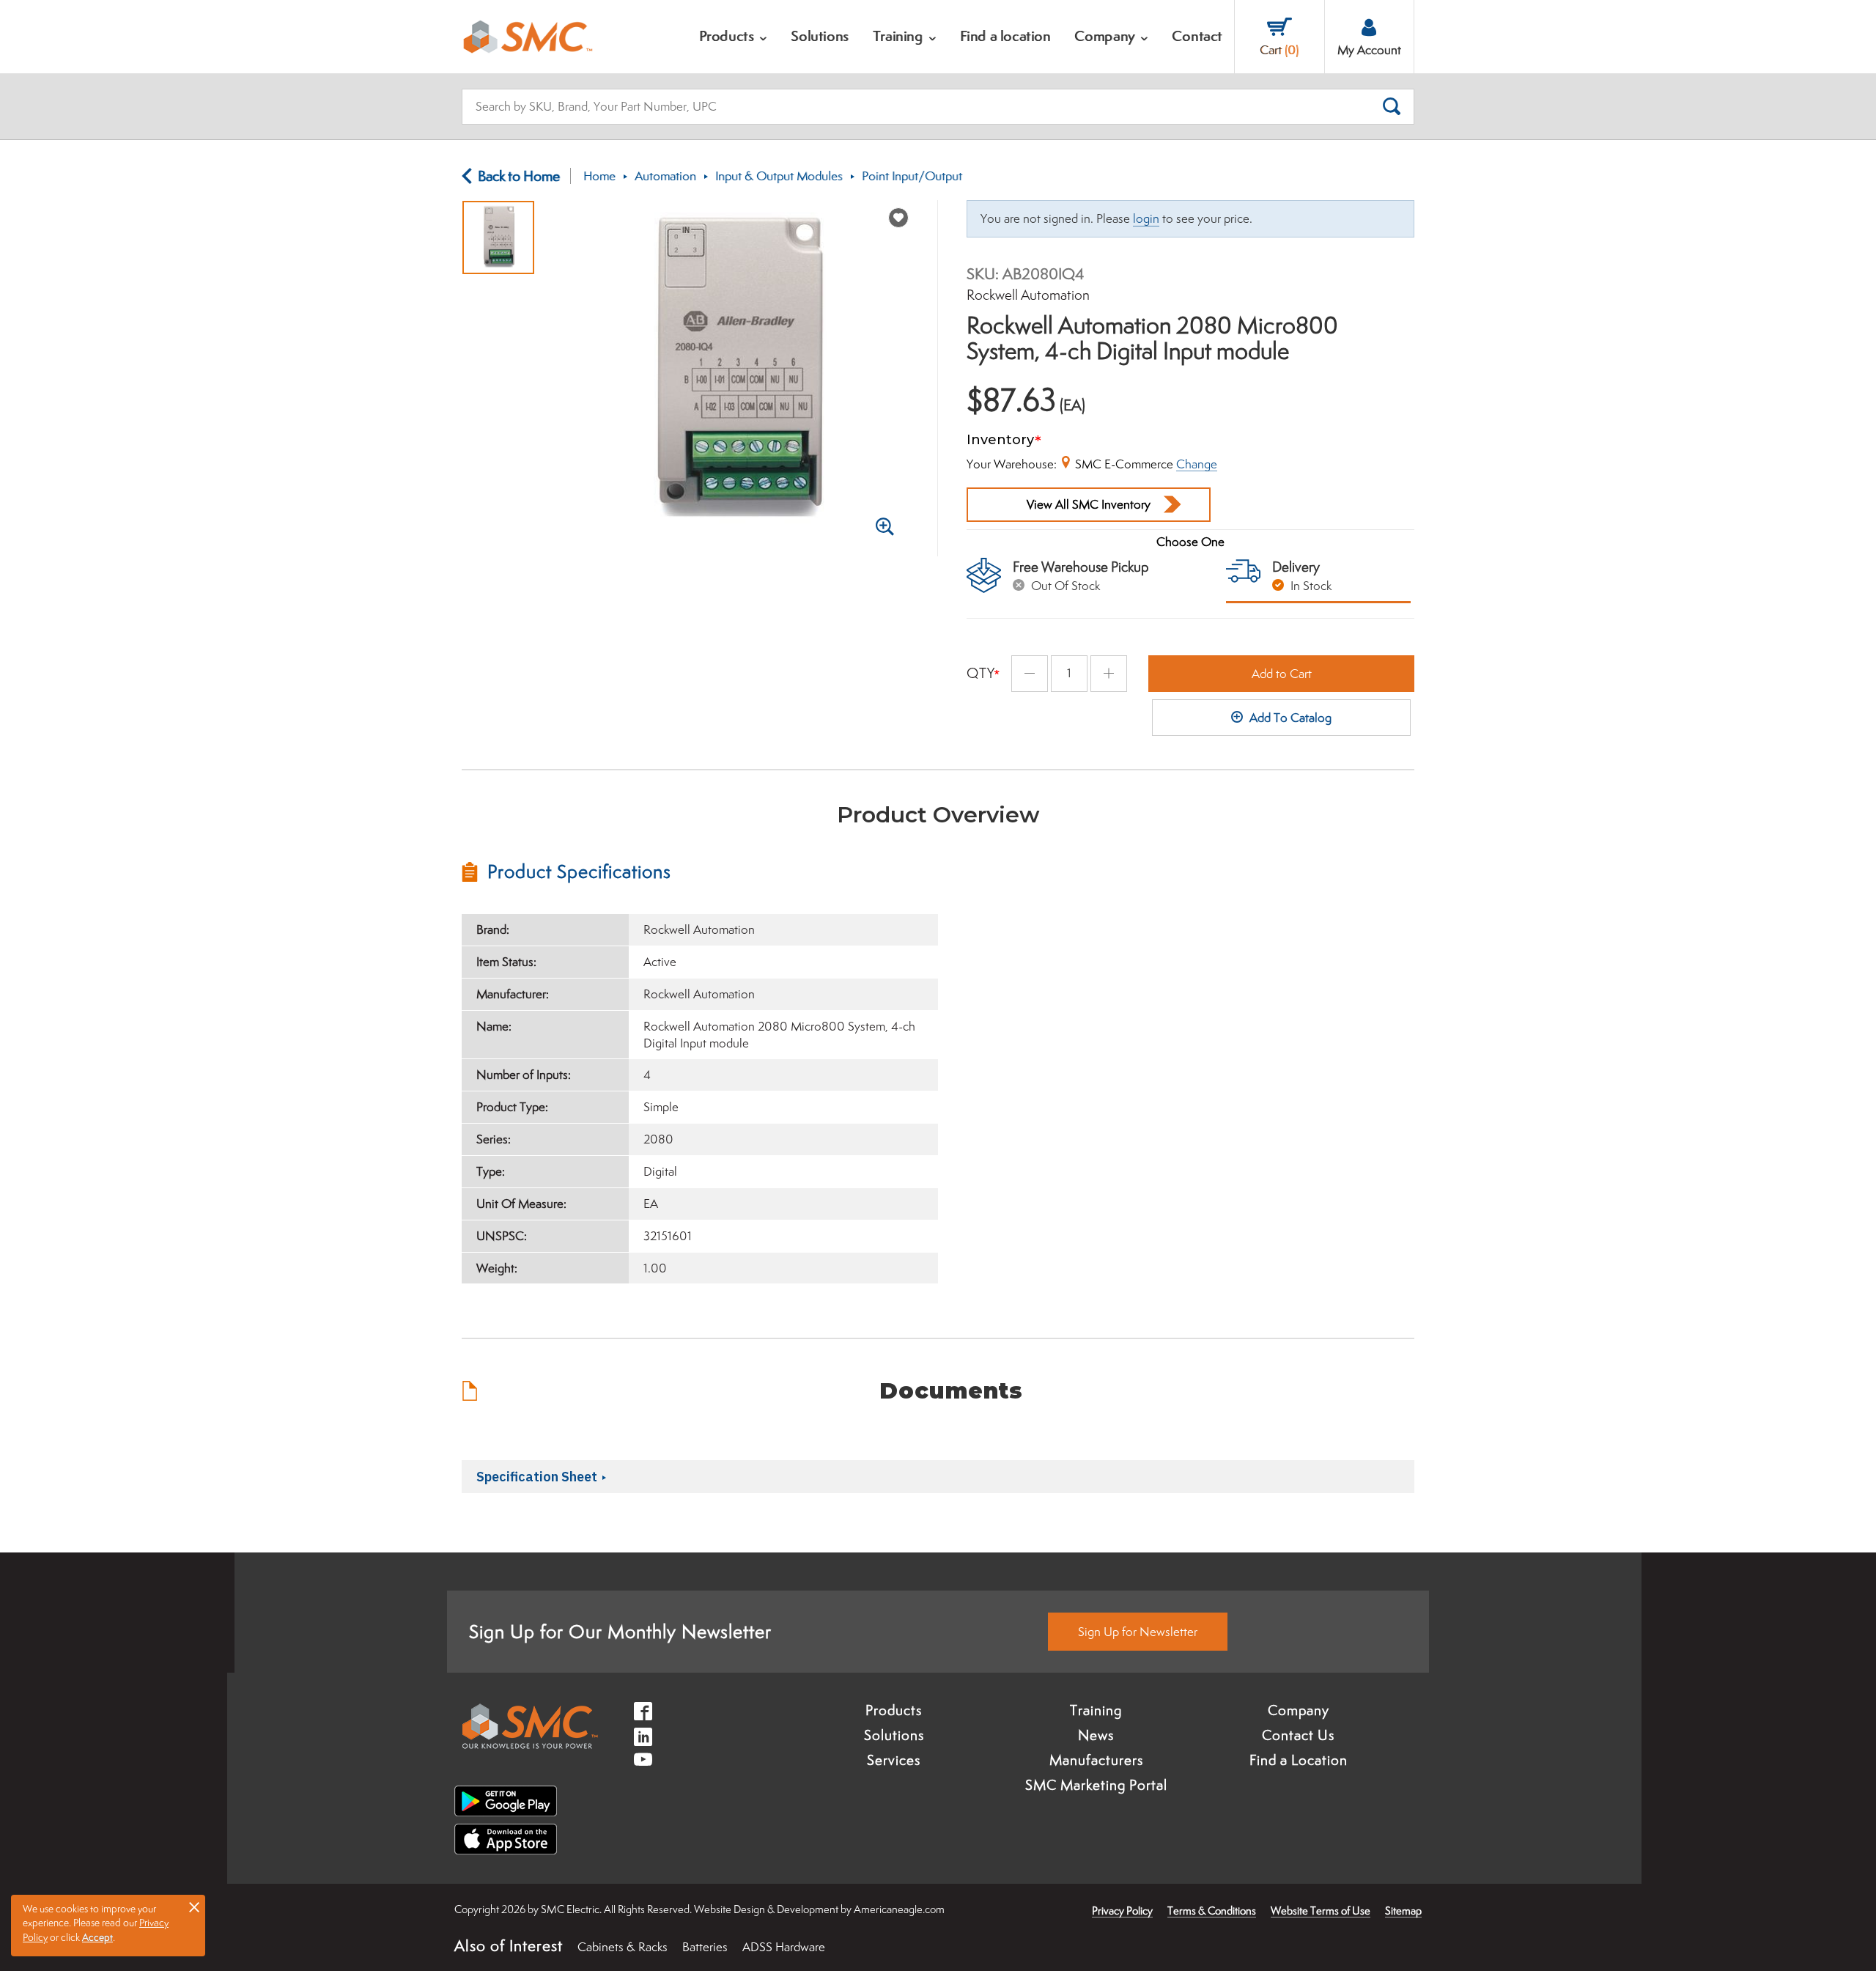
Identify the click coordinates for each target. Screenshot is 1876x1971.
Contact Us (1298, 1735)
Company (1299, 1710)
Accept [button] (97, 1937)
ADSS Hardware (784, 1947)
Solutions (894, 1735)
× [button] (194, 1906)
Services (894, 1760)
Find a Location (1299, 1760)
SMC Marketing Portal (1096, 1785)
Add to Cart (1282, 674)
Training (1096, 1710)
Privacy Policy (1122, 1911)
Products (894, 1710)
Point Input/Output (912, 176)
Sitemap (1403, 1911)
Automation (665, 176)
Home (599, 176)
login (1146, 218)
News (1096, 1735)
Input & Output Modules (779, 176)
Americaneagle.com (899, 1909)
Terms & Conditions (1212, 1911)
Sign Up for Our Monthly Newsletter (620, 1631)
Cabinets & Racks (623, 1947)
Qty (981, 673)
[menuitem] (734, 37)
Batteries (705, 1947)
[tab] (700, 872)
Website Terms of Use (1321, 1911)
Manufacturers (1096, 1760)
